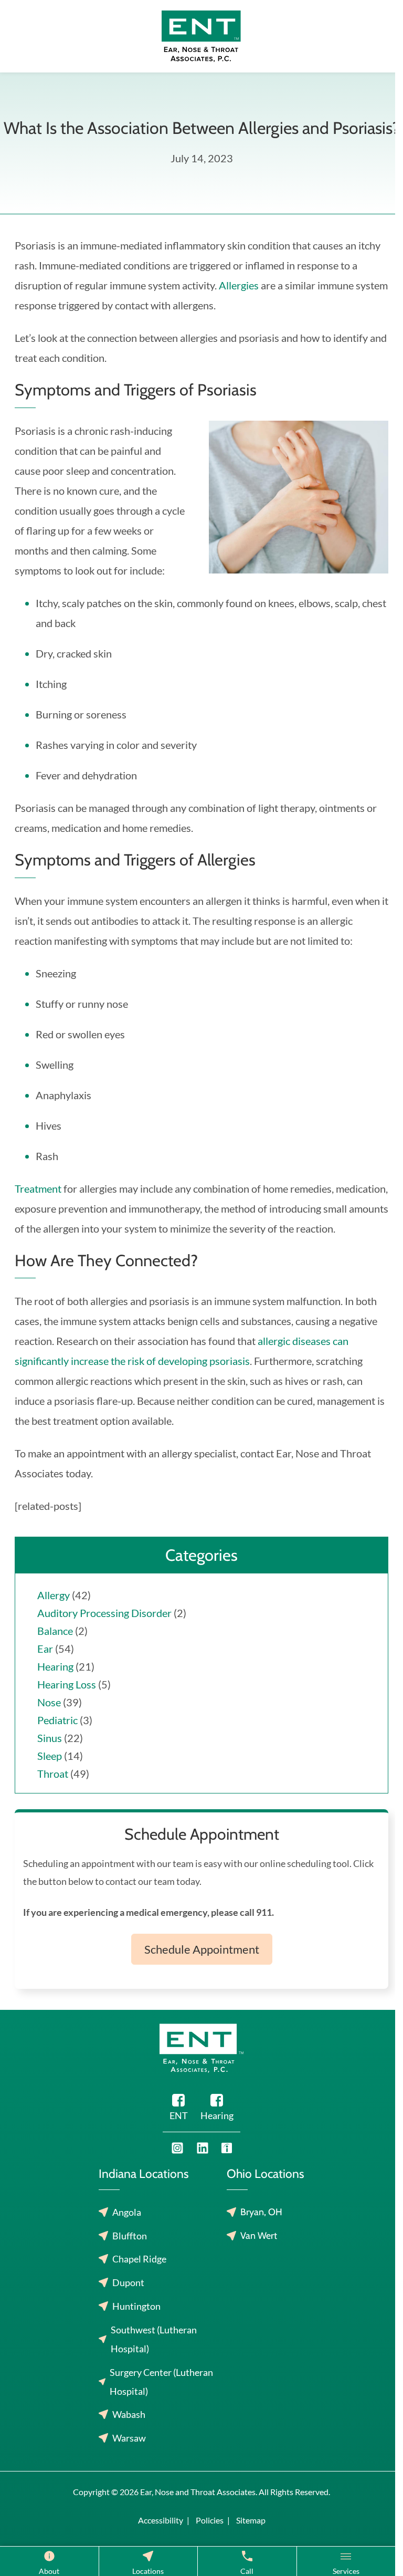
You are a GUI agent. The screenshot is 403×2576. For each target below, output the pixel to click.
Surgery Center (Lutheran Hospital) (161, 2382)
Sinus (50, 1738)
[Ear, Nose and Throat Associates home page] (201, 35)
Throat (53, 1774)
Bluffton (130, 2236)
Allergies (239, 285)
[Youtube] (177, 2148)
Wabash (129, 2414)
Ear (45, 1649)
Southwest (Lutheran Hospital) (154, 2339)
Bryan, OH (261, 2212)
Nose (49, 1702)
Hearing (55, 1666)
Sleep (50, 1756)
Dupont (128, 2282)
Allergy (54, 1595)
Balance (55, 1631)
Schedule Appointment (202, 1949)
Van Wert (259, 2236)
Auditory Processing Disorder (104, 1613)
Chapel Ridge (139, 2259)
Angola (127, 2212)
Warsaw (129, 2438)
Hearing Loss (67, 1684)
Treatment (38, 1188)
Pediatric (57, 1720)
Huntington (136, 2306)
